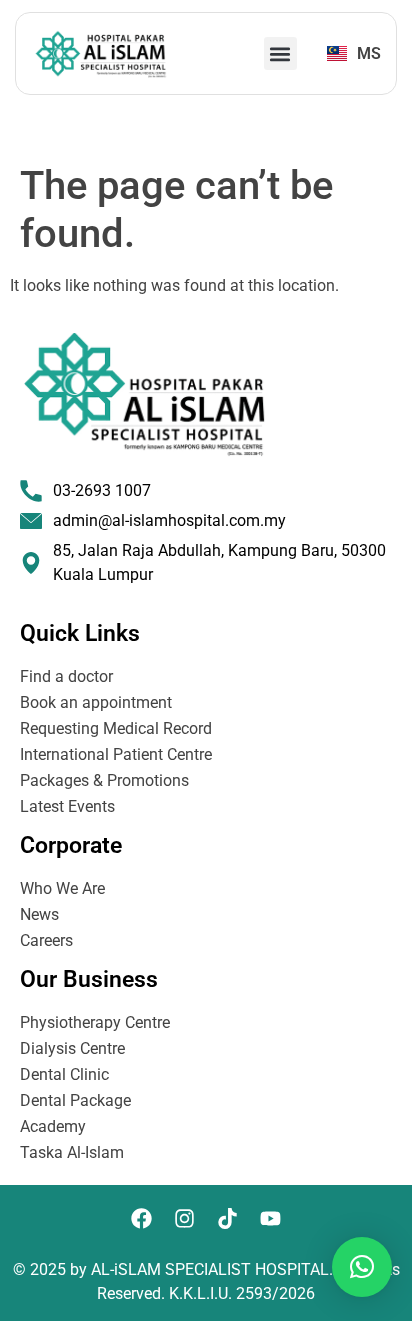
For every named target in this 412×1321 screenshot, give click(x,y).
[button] (280, 53)
